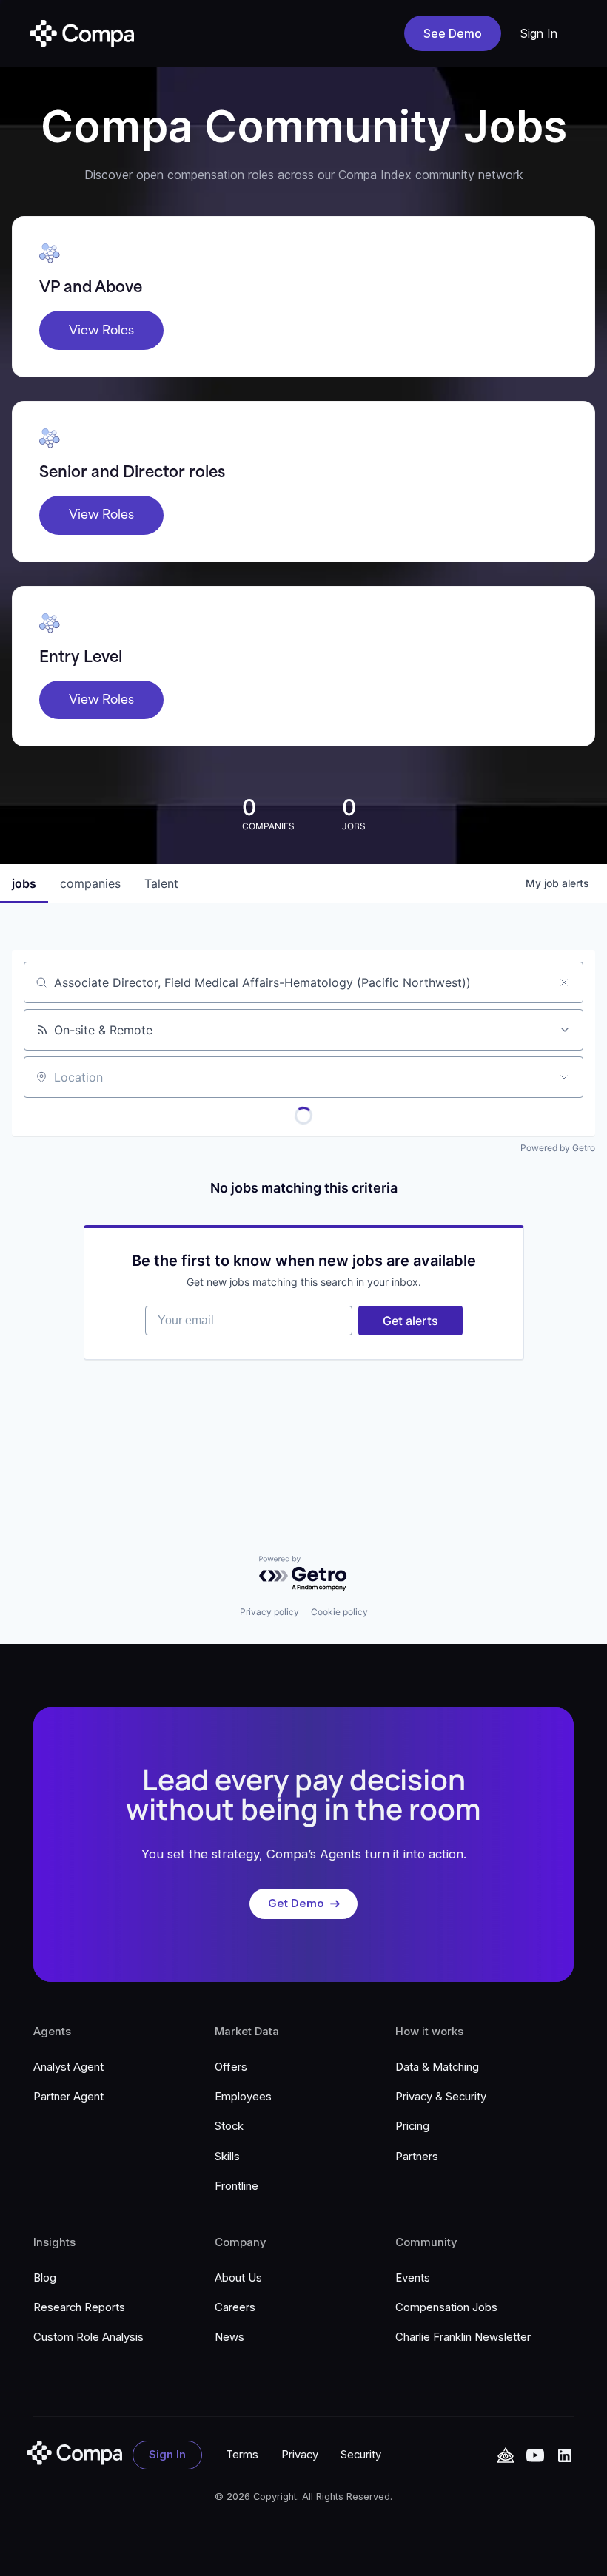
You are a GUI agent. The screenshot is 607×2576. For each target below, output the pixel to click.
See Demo (453, 33)
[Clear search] (564, 982)
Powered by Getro (558, 1148)
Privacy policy (269, 1612)
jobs (24, 883)
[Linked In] (565, 2455)
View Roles (101, 330)
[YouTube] (506, 2455)
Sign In (539, 33)
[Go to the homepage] (75, 2453)
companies (90, 883)
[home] (82, 33)
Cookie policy (339, 1612)
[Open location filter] (564, 1077)
